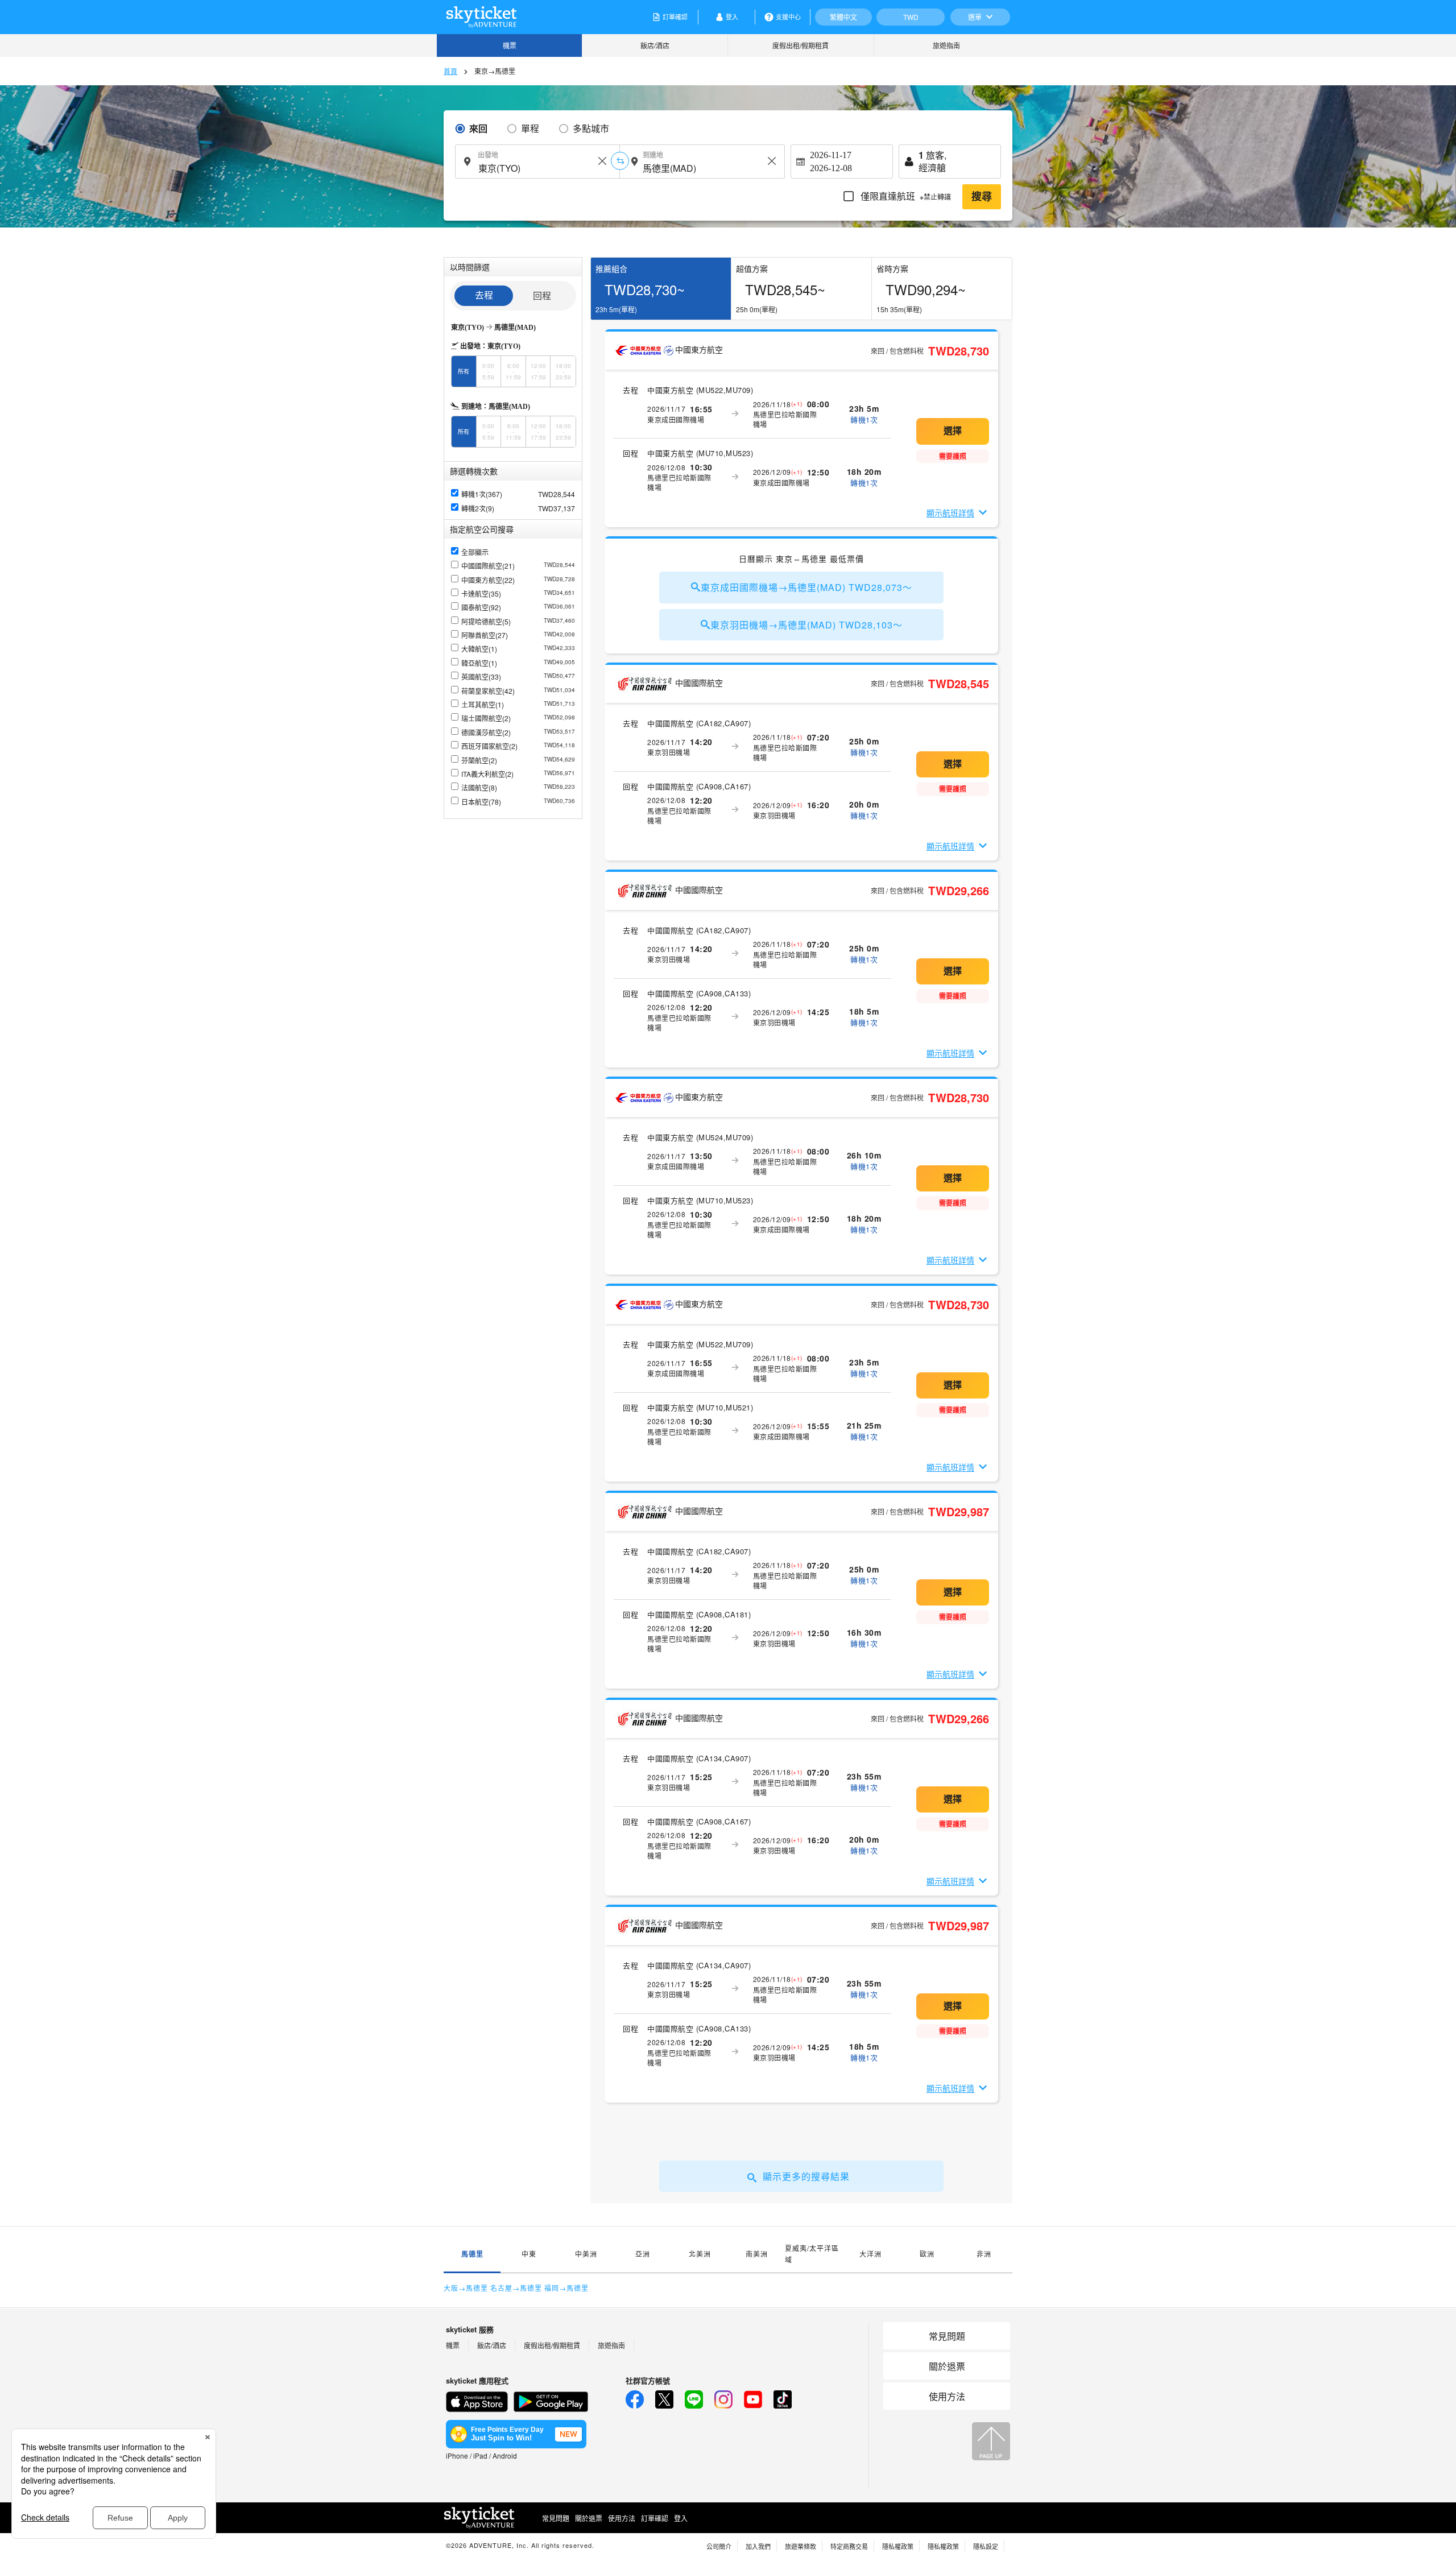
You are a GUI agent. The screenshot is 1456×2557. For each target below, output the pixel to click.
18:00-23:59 (563, 371)
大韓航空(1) (518, 649)
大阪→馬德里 (466, 2288)
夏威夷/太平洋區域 (812, 2254)
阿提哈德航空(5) (518, 621)
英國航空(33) (518, 677)
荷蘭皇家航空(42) (518, 691)
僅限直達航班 (905, 196)
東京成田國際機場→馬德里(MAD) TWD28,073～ (806, 587)
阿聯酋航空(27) (518, 635)
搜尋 (982, 197)
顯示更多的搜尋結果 (806, 2176)
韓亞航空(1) (518, 663)
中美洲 (586, 2254)
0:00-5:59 (488, 371)
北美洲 (700, 2254)
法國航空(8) (518, 787)
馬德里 (472, 2254)
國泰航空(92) (518, 607)
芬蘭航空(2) (518, 760)
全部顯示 (475, 552)
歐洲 (927, 2254)
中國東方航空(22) (518, 580)
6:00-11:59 (513, 371)
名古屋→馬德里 (516, 2288)
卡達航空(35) (518, 593)
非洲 (984, 2254)
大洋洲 (870, 2254)
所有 (464, 371)
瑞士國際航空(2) (518, 718)
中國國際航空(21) (518, 566)
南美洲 (757, 2254)
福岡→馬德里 (566, 2288)
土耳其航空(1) (518, 704)
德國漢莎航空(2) (518, 732)
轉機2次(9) (478, 508)
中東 (529, 2254)
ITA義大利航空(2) (518, 774)
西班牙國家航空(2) (518, 746)
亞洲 (643, 2254)
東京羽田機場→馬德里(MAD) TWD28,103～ (806, 625)
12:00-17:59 (538, 371)
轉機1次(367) (482, 494)
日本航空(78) (518, 802)
